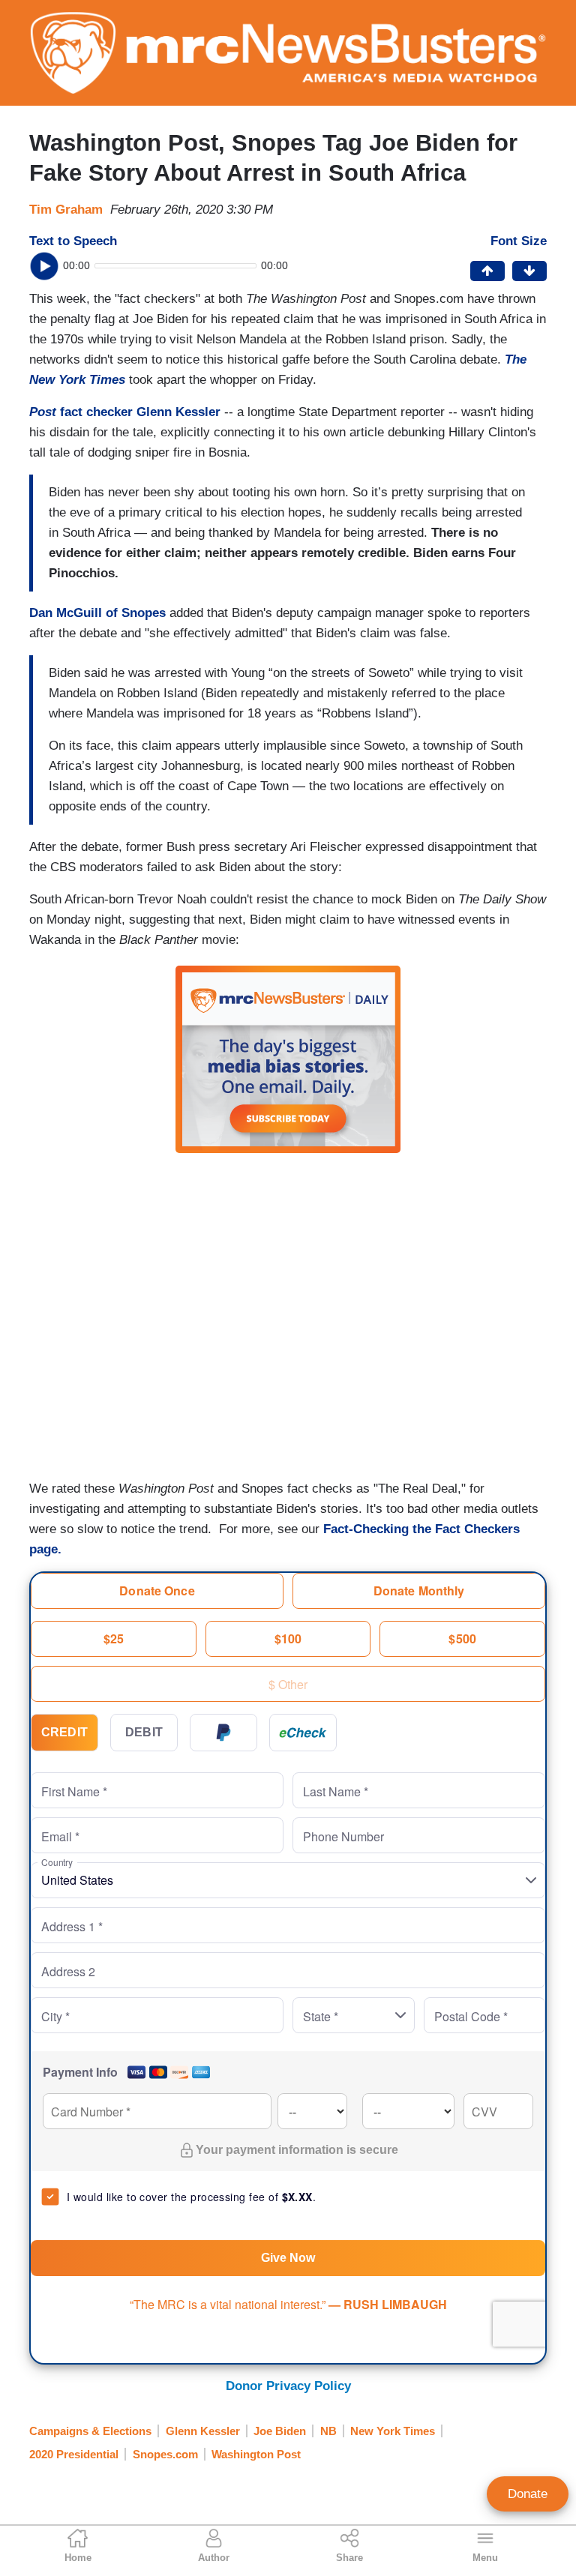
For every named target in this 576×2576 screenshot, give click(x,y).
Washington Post (256, 2454)
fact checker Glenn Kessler (125, 412)
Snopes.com (165, 2454)
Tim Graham (66, 210)
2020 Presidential (74, 2454)
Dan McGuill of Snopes (97, 613)
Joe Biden (280, 2431)
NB (328, 2431)
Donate (528, 2494)
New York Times (393, 2431)
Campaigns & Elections (90, 2431)
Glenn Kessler (203, 2431)
